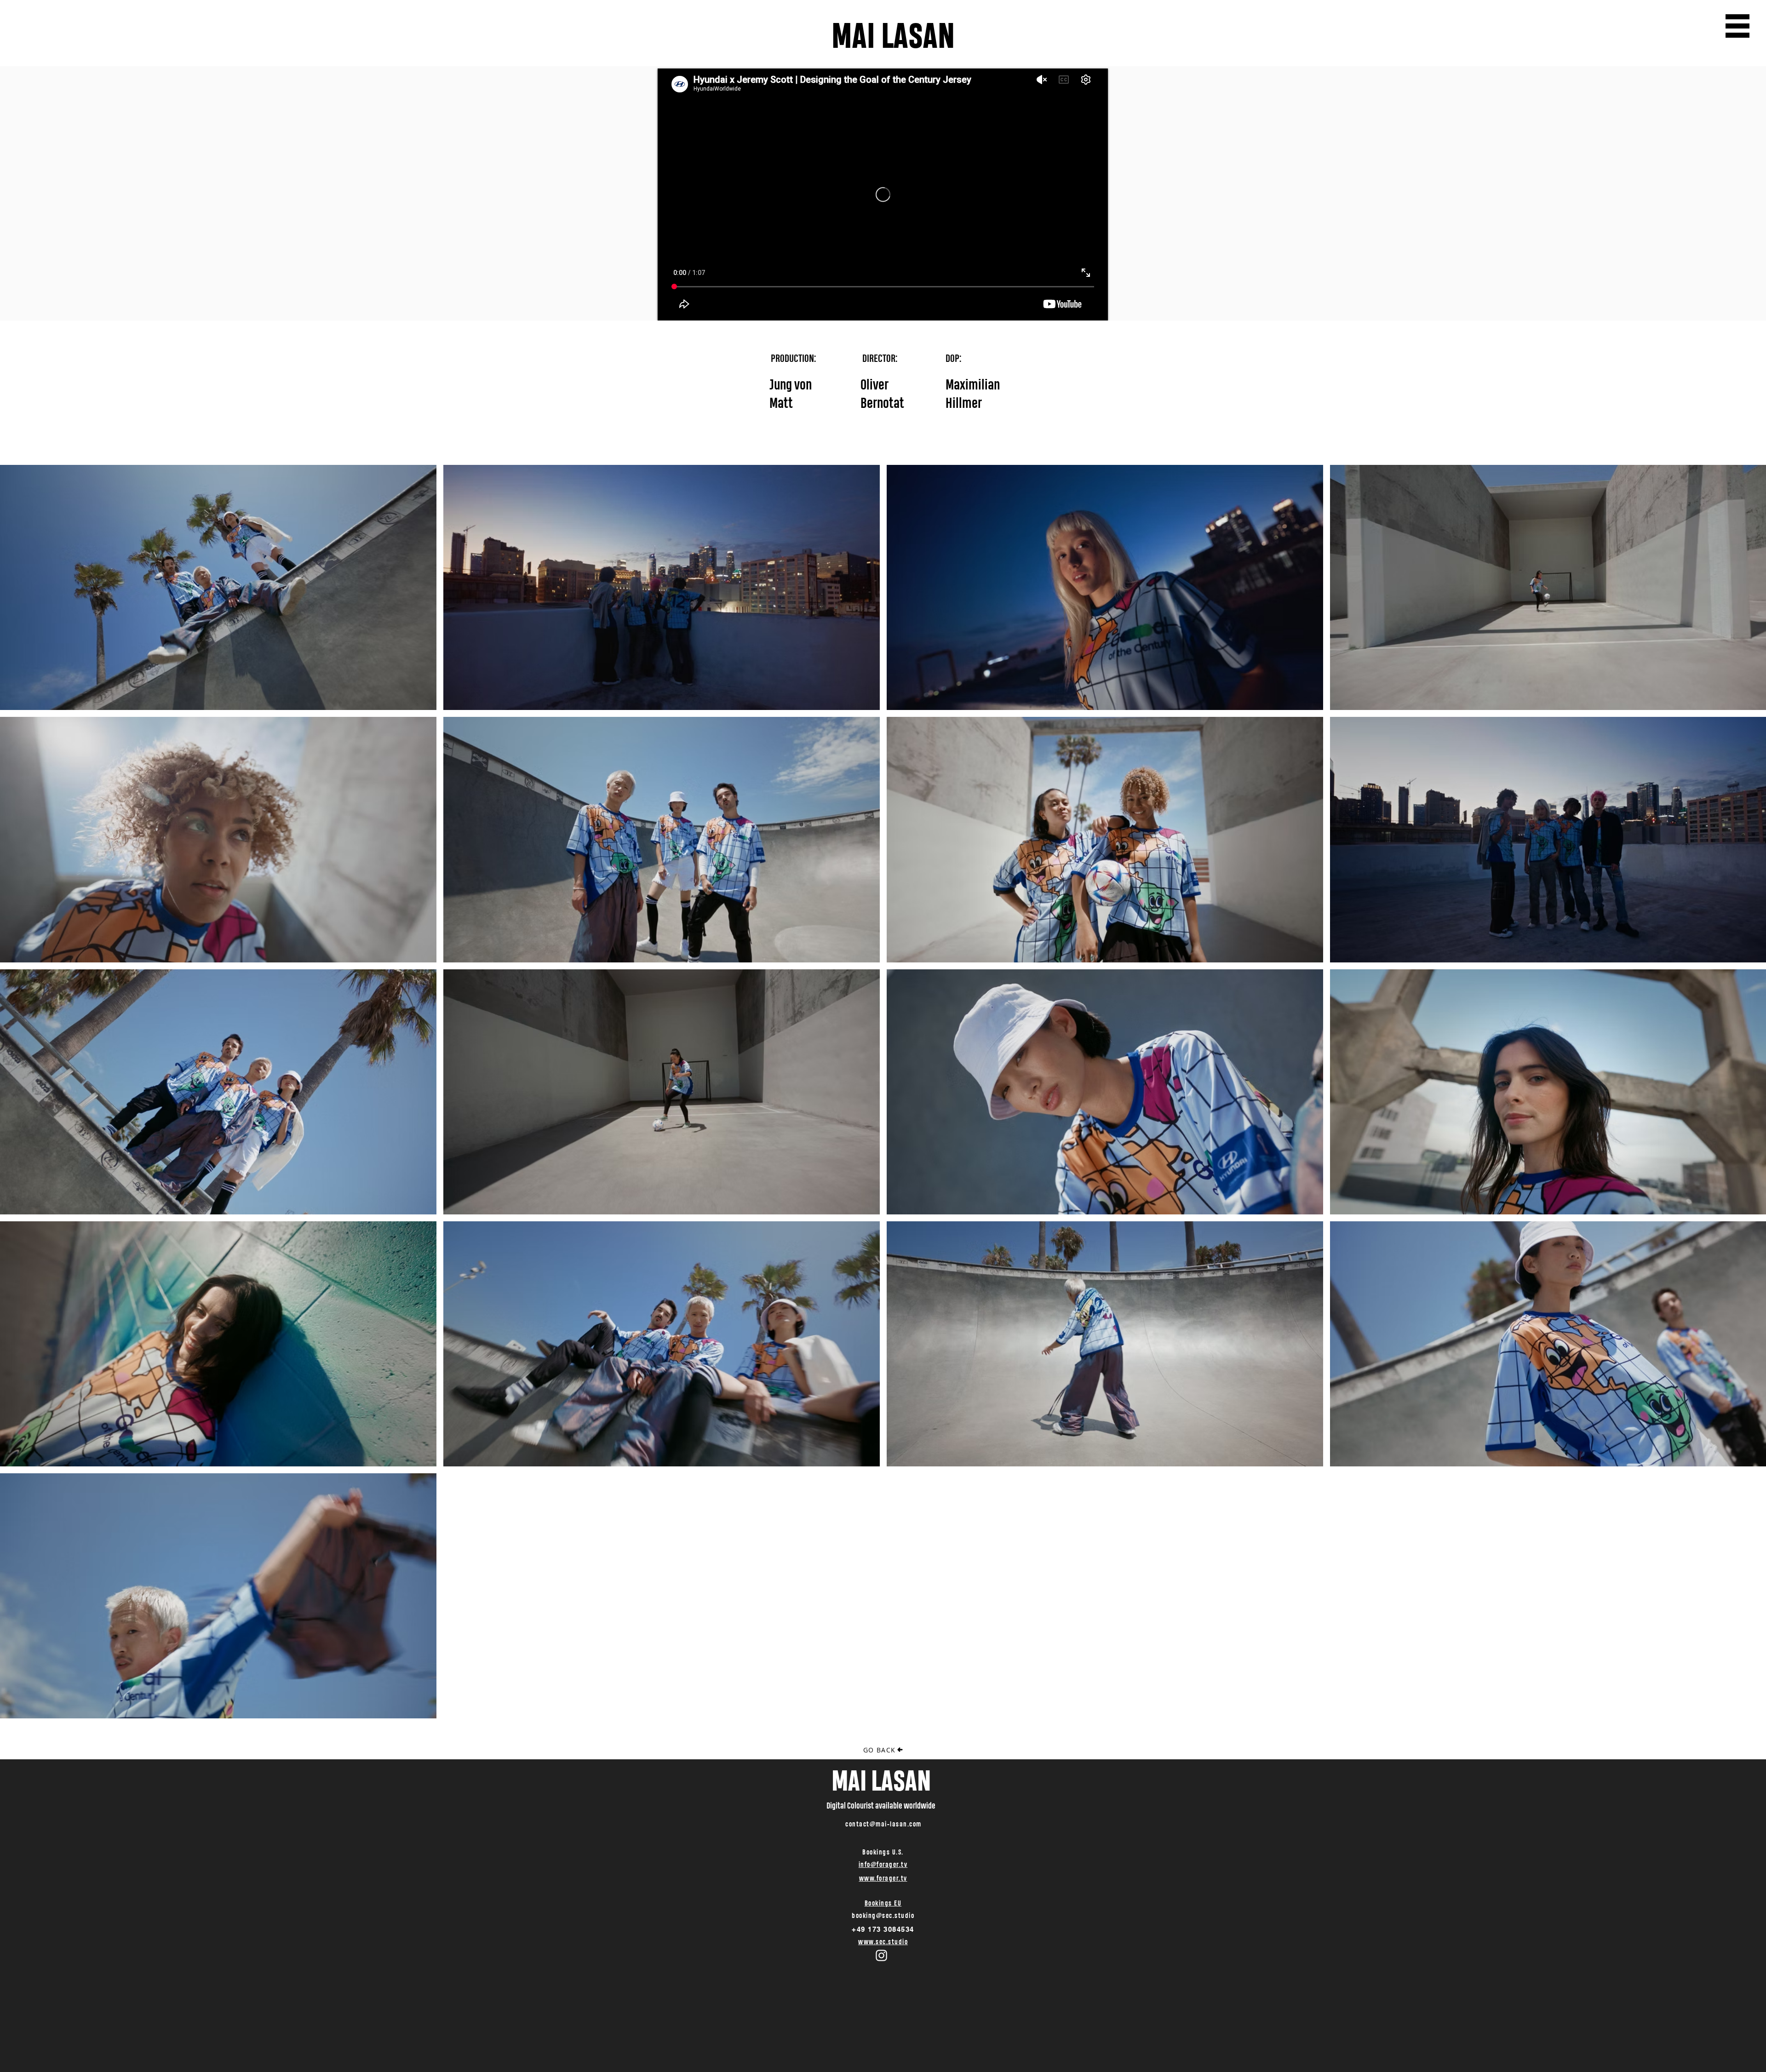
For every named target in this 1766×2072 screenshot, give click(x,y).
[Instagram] (881, 1955)
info (865, 1864)
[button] (1737, 26)
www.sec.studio (883, 1942)
